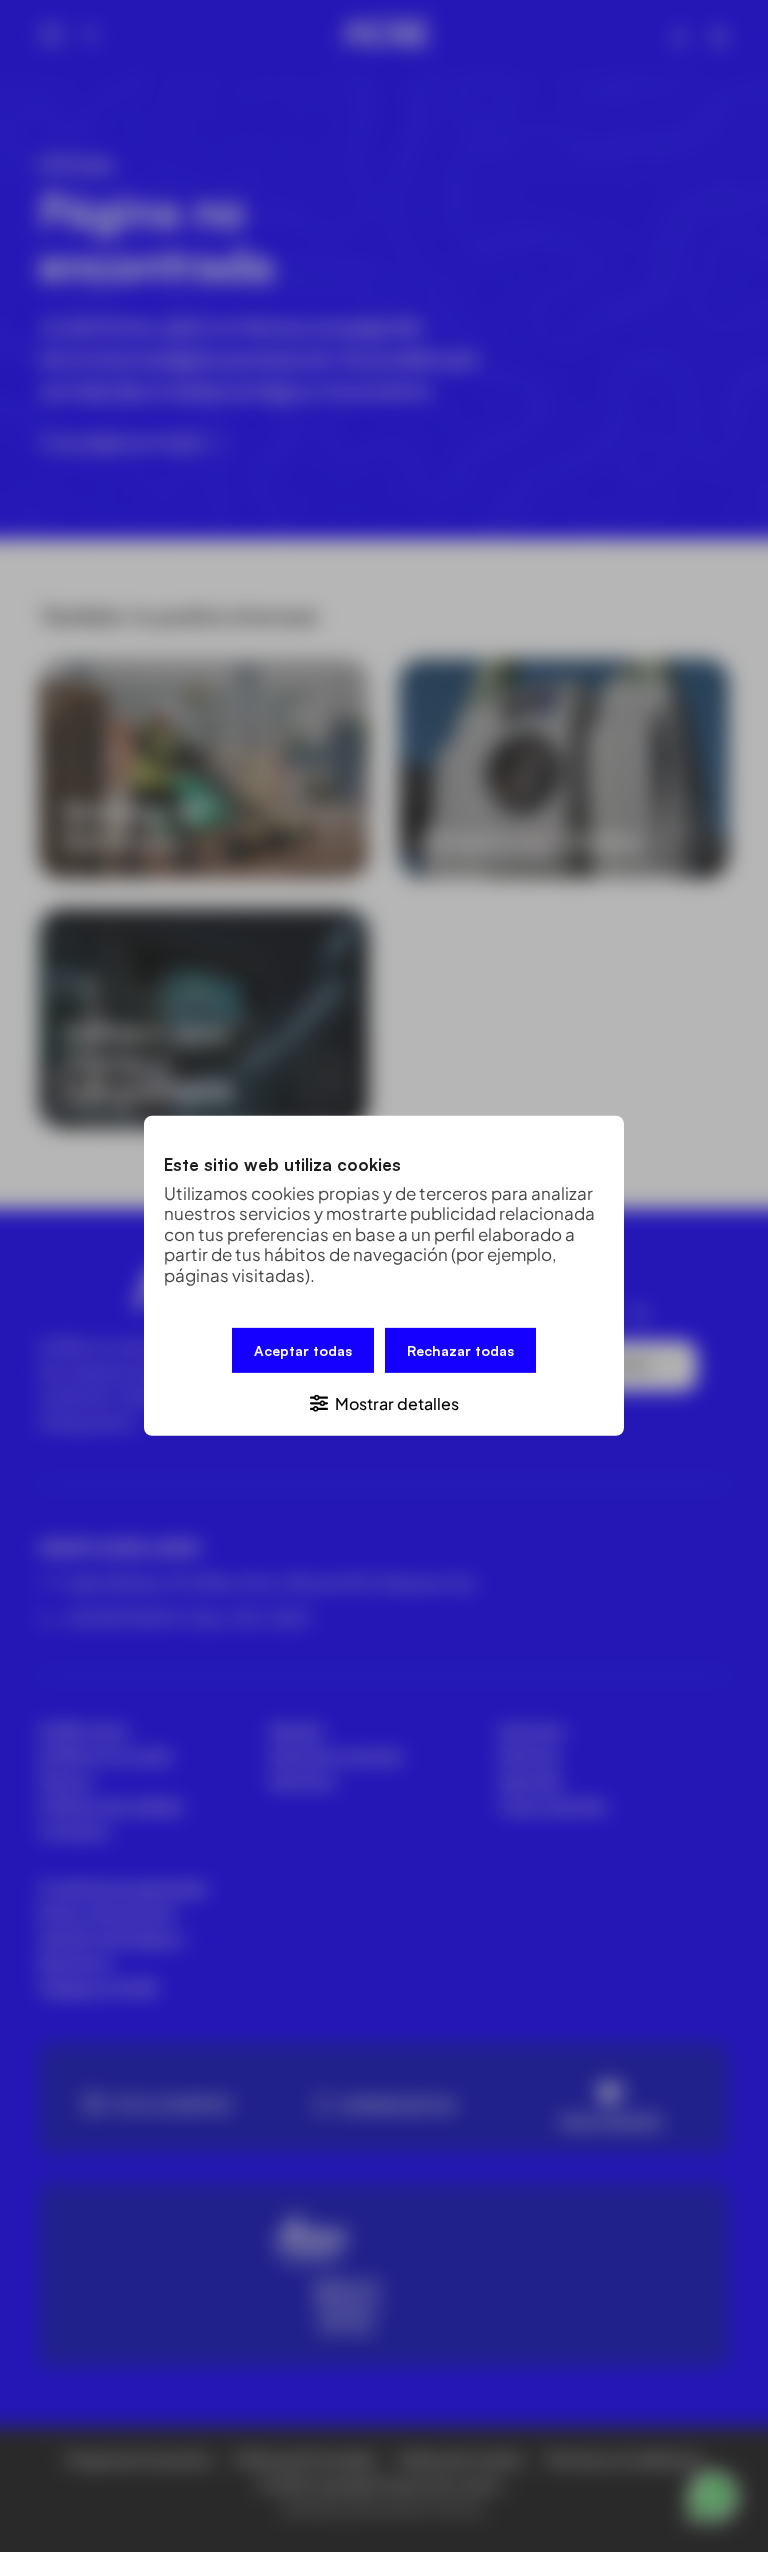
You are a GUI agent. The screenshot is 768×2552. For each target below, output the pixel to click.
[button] (384, 1402)
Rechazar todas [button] (460, 1350)
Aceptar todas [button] (303, 1350)
